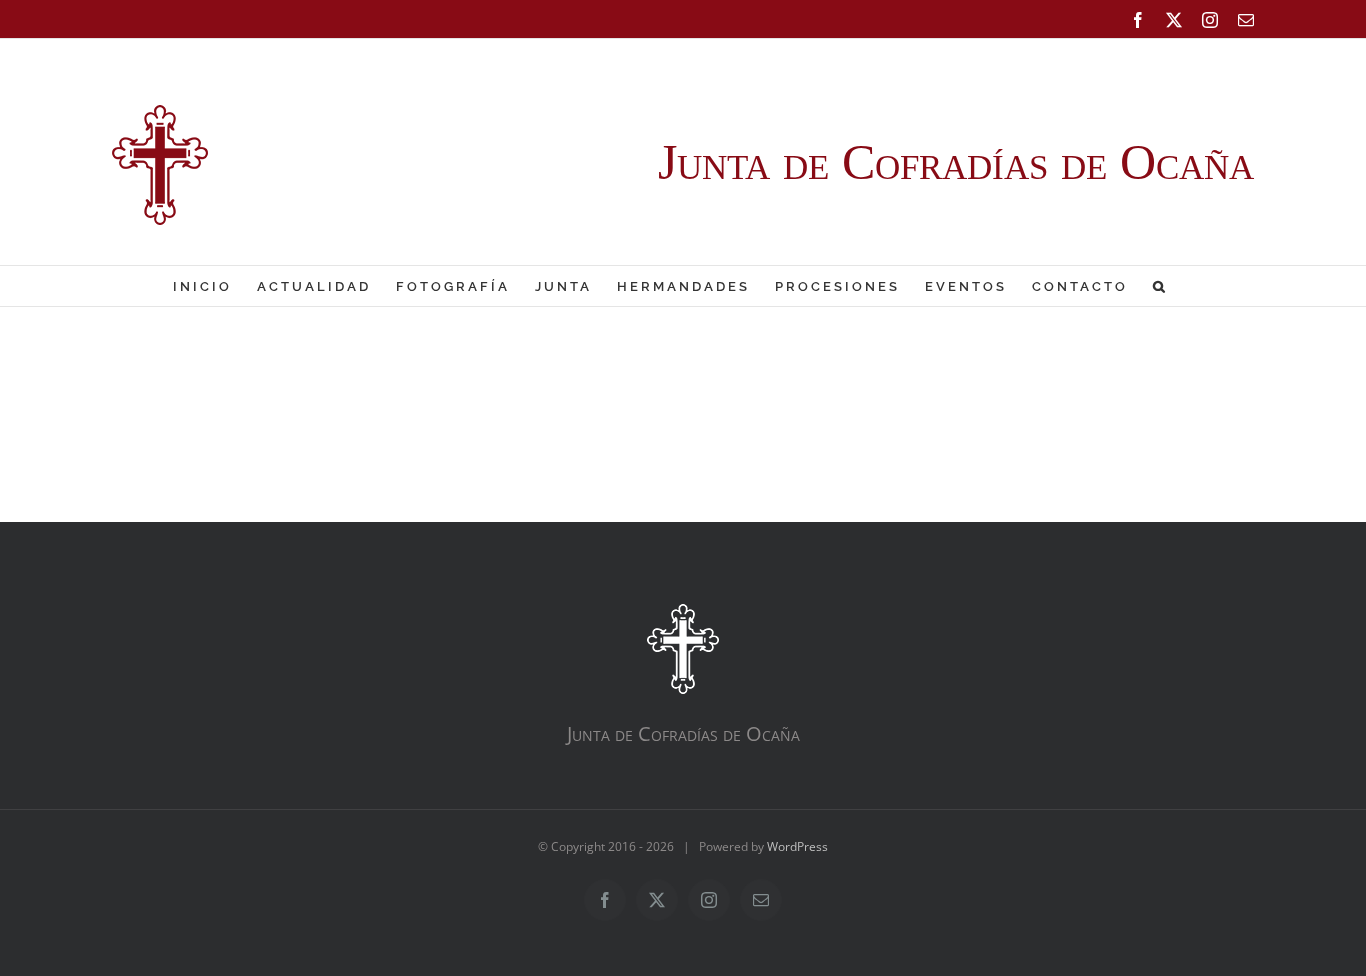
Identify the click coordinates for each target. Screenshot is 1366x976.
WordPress (797, 846)
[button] (1160, 286)
